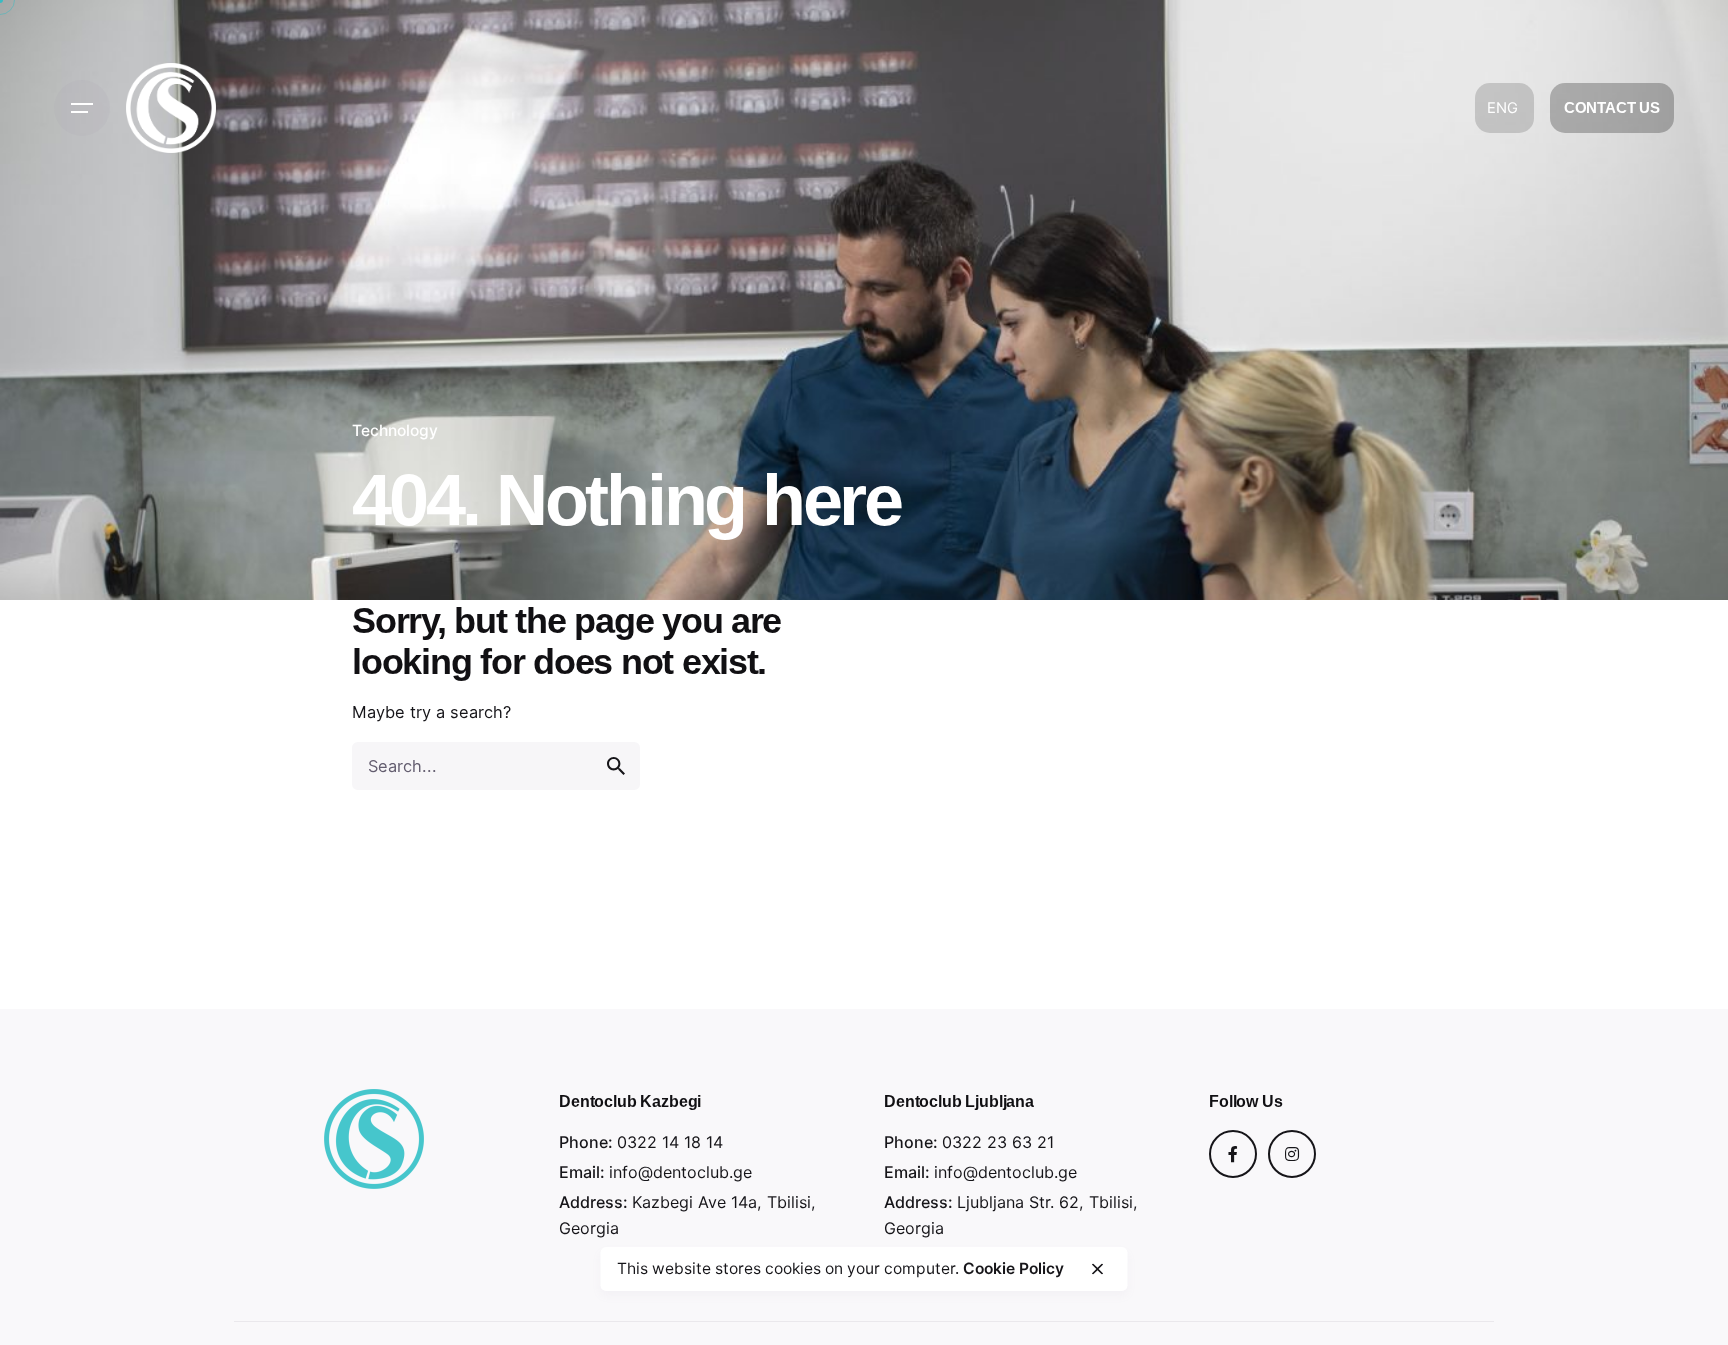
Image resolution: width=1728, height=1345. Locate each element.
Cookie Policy (1013, 1268)
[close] (1097, 1269)
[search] (616, 766)
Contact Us (1612, 108)
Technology (395, 430)
